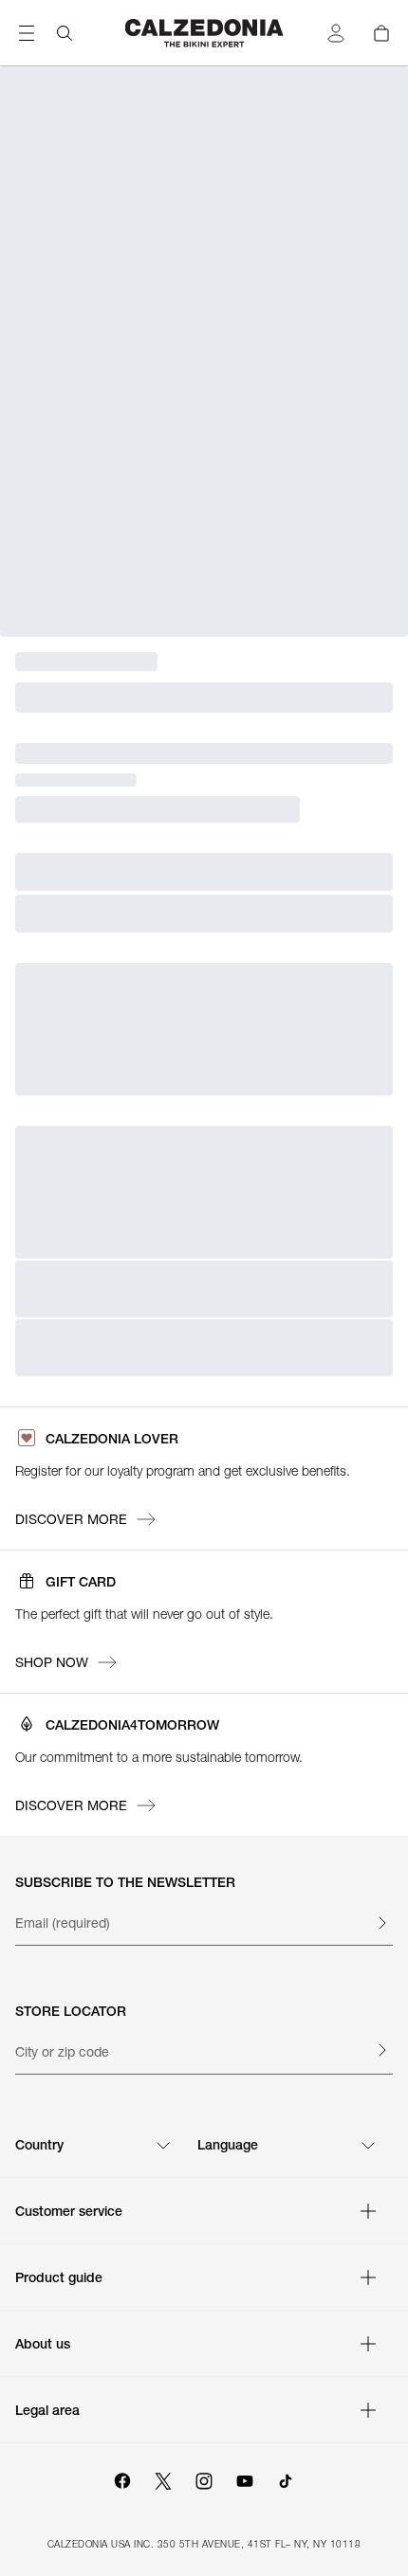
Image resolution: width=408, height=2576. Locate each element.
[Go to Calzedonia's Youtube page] (245, 2478)
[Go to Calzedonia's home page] (204, 33)
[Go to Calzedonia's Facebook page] (122, 2478)
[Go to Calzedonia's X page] (163, 2478)
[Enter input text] (381, 1923)
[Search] (65, 33)
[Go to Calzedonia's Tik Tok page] (286, 2478)
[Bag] (381, 33)
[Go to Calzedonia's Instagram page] (204, 2478)
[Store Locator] (381, 2050)
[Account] (336, 33)
